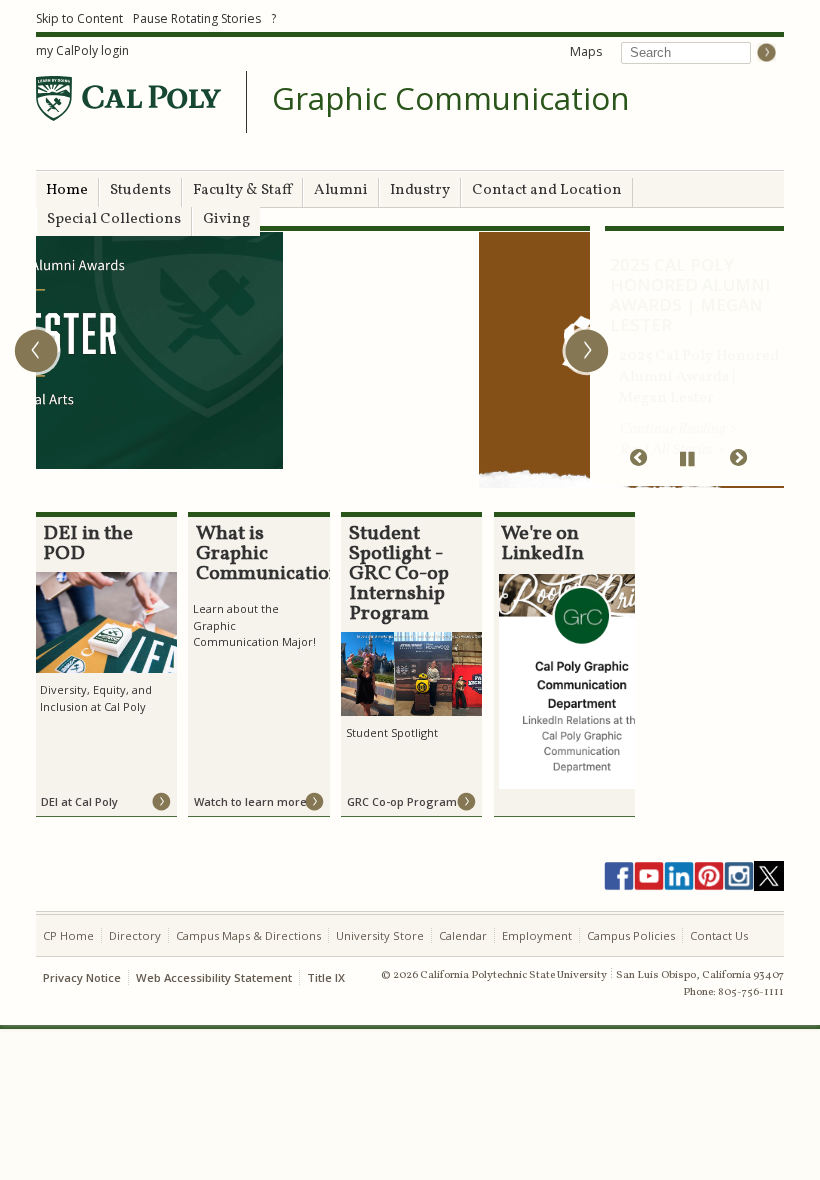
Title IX (326, 977)
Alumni (341, 190)
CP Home (68, 935)
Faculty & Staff (242, 190)
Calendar (463, 935)
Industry (420, 190)
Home (67, 190)
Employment (537, 935)
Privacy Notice (82, 977)
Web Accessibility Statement (214, 977)
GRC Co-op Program (402, 801)
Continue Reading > (678, 409)
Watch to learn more (250, 801)
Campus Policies (631, 935)
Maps (586, 51)
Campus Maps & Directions (248, 935)
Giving (226, 219)
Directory (135, 935)
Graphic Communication (451, 99)
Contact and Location (547, 190)
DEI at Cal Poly (79, 801)
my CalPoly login (82, 50)
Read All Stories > (672, 430)
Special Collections (114, 219)
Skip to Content (79, 18)
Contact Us (719, 935)
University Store (380, 935)
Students (140, 190)
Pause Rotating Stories (197, 18)
